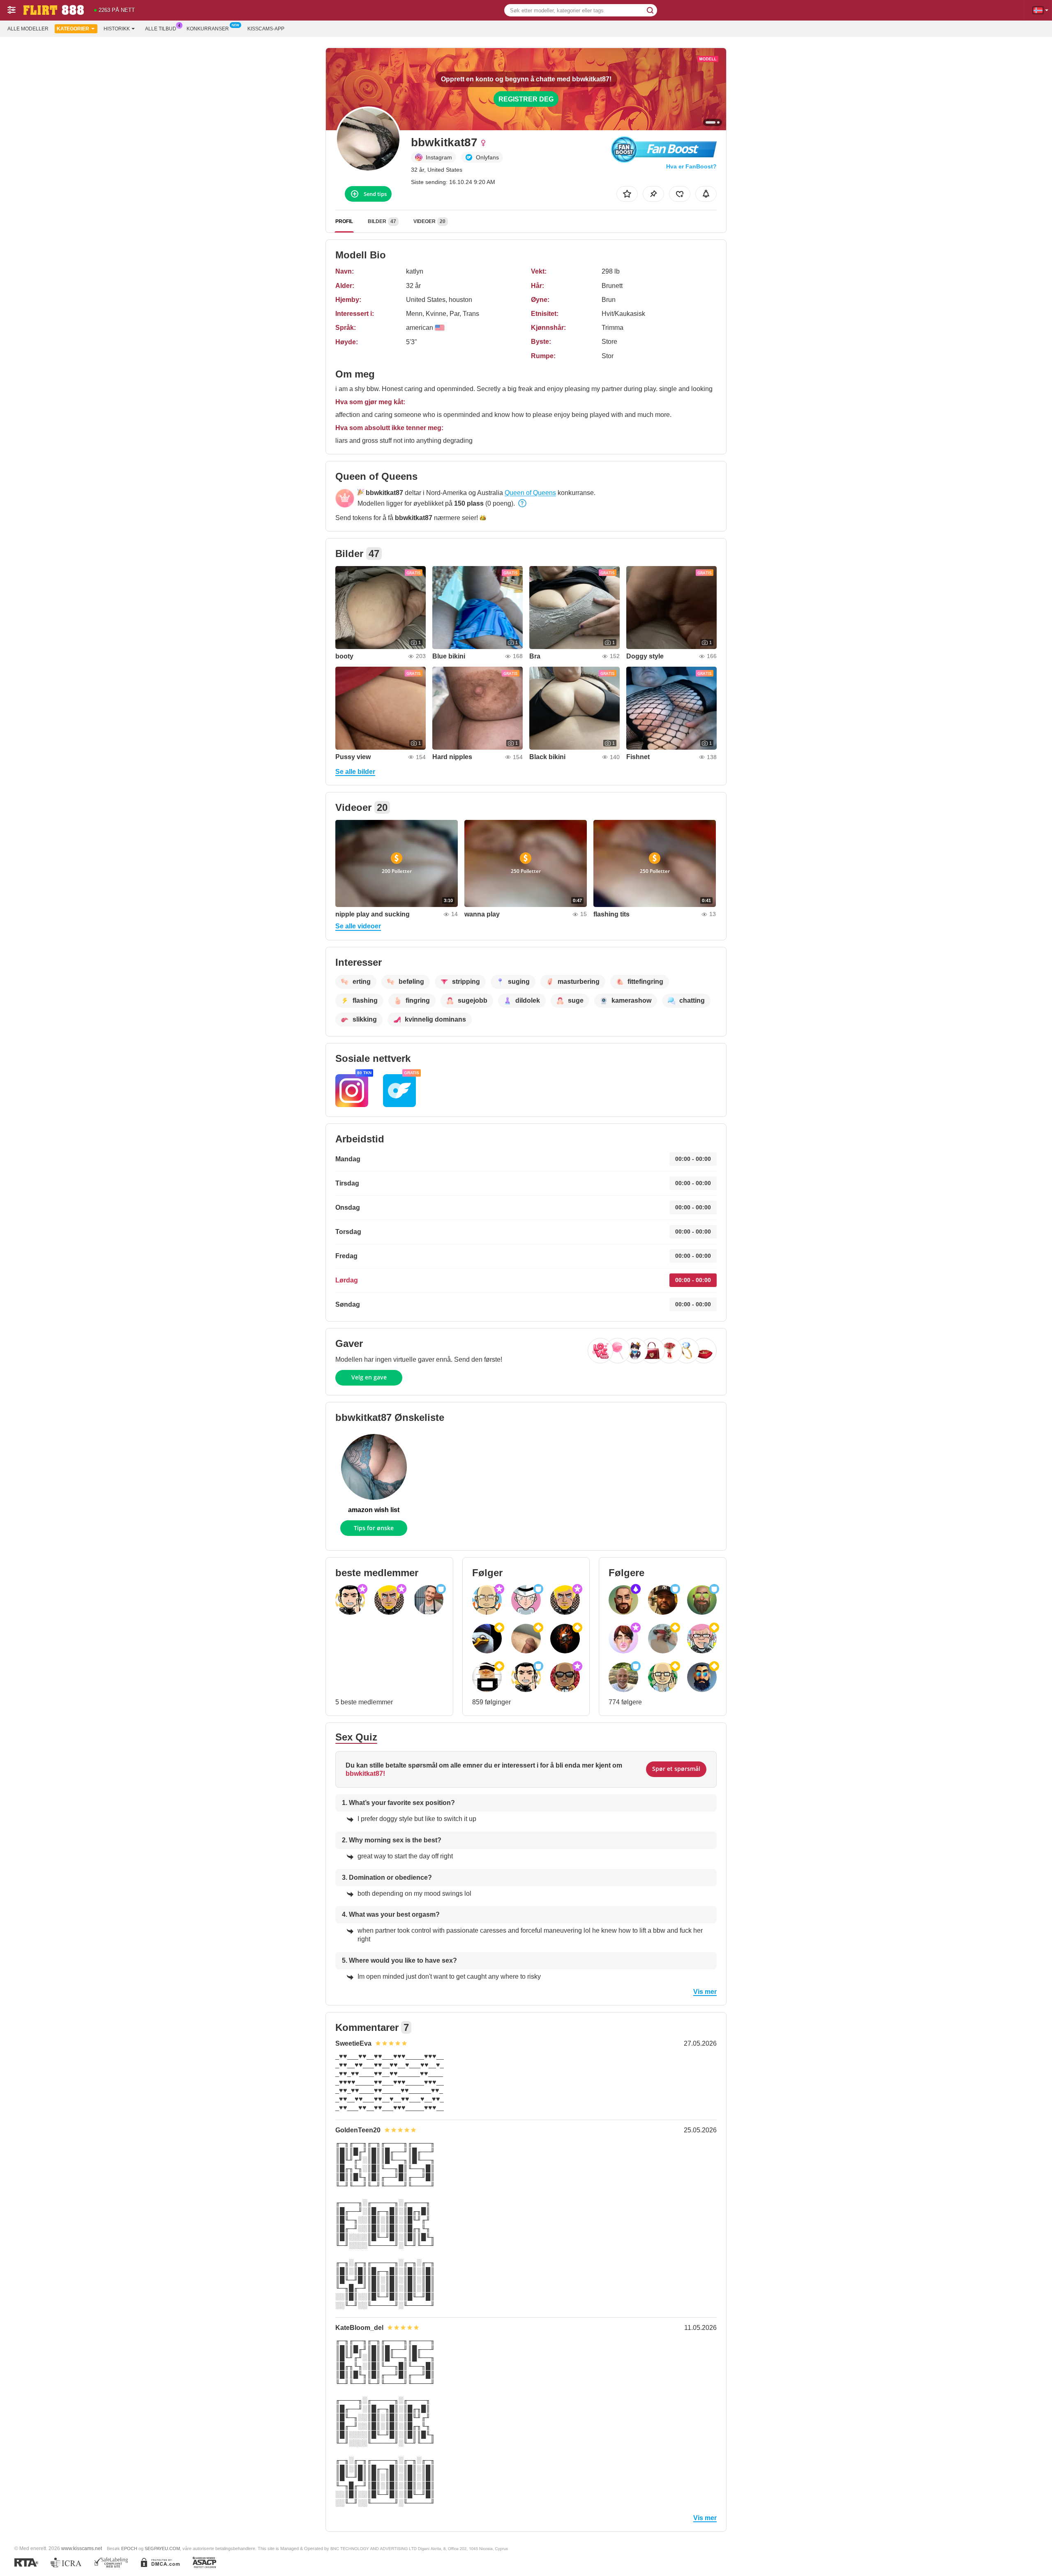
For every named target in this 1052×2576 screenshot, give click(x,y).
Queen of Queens (530, 493)
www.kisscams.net (82, 2548)
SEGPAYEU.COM (162, 2548)
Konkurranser (208, 29)
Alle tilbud (161, 29)
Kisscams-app (266, 29)
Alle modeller (28, 29)
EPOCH (129, 2548)
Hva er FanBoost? (691, 166)
